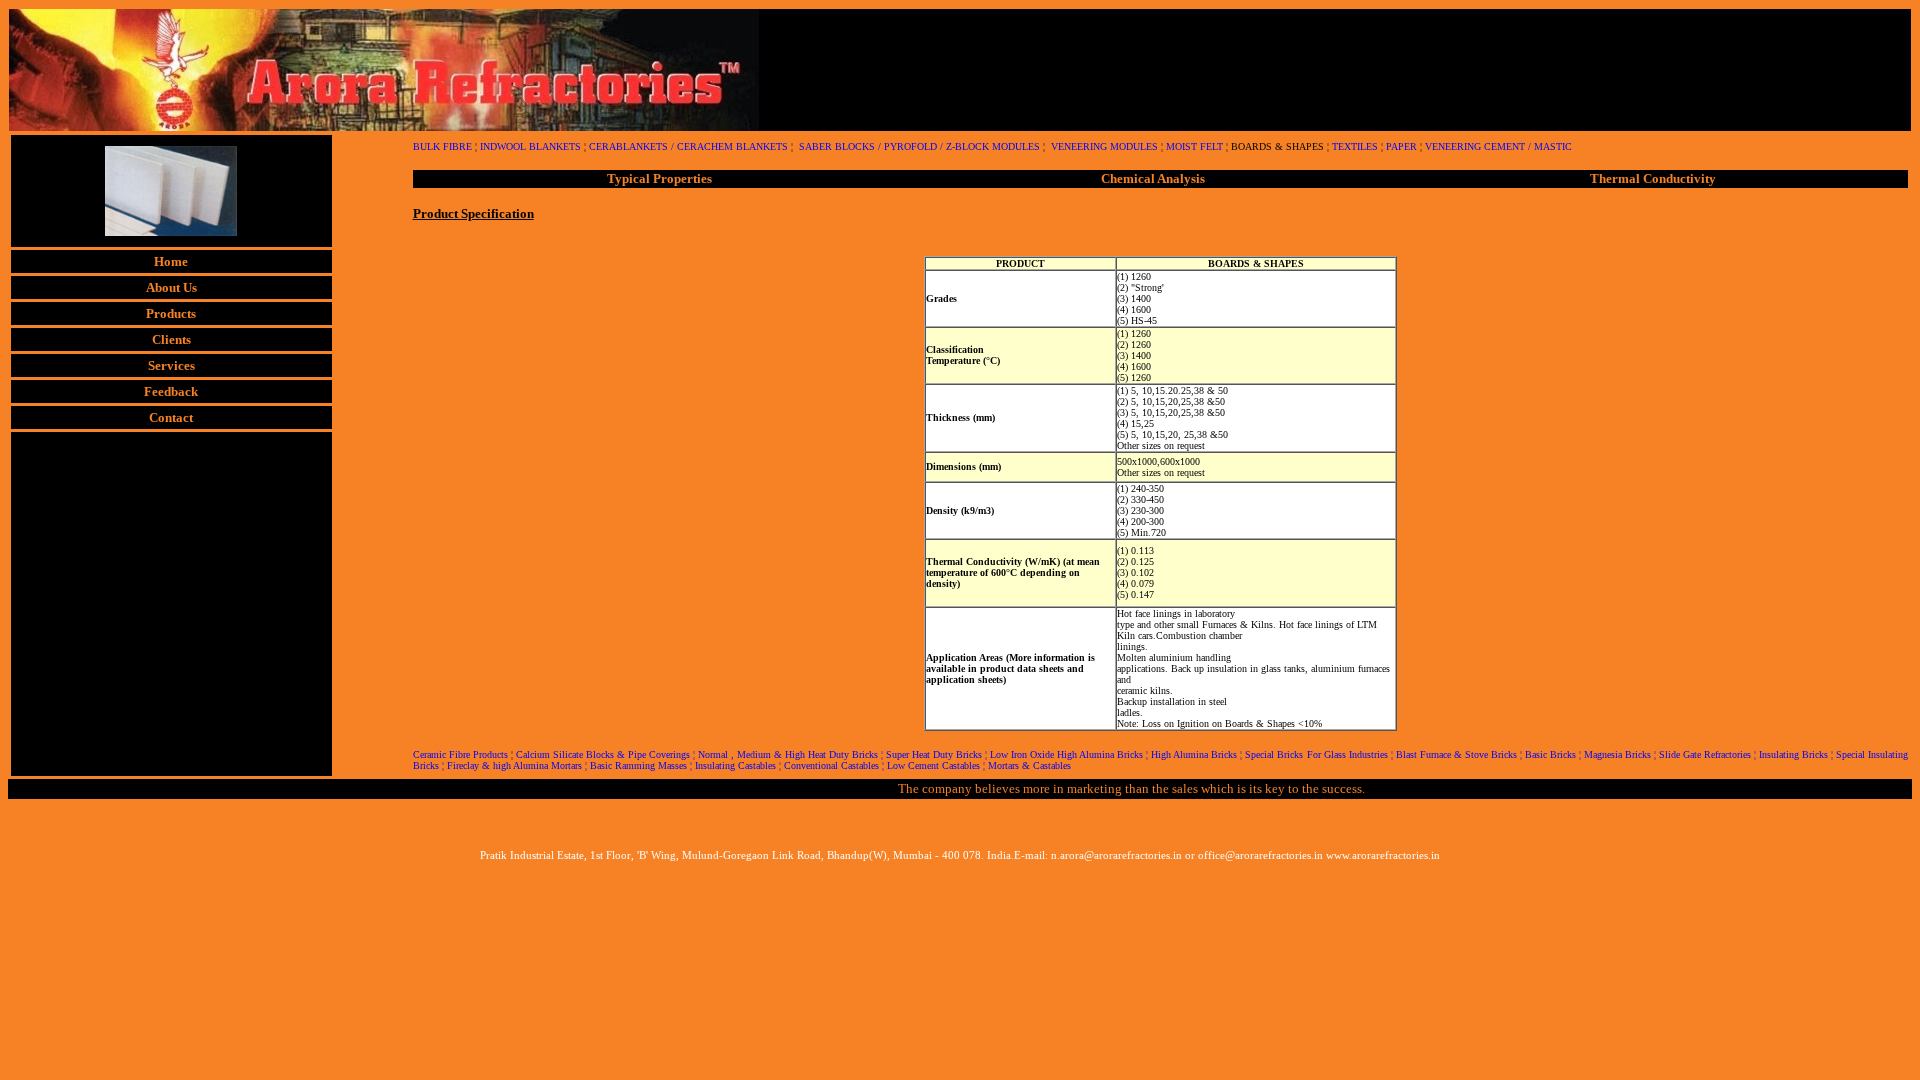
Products (171, 313)
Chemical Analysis (1153, 178)
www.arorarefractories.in (1383, 855)
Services (171, 365)
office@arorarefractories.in (1260, 855)
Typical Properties (659, 178)
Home (171, 261)
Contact (171, 417)
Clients (171, 339)
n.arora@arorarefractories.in (1116, 855)
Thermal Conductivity (1653, 178)
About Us (171, 287)
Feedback (171, 391)
